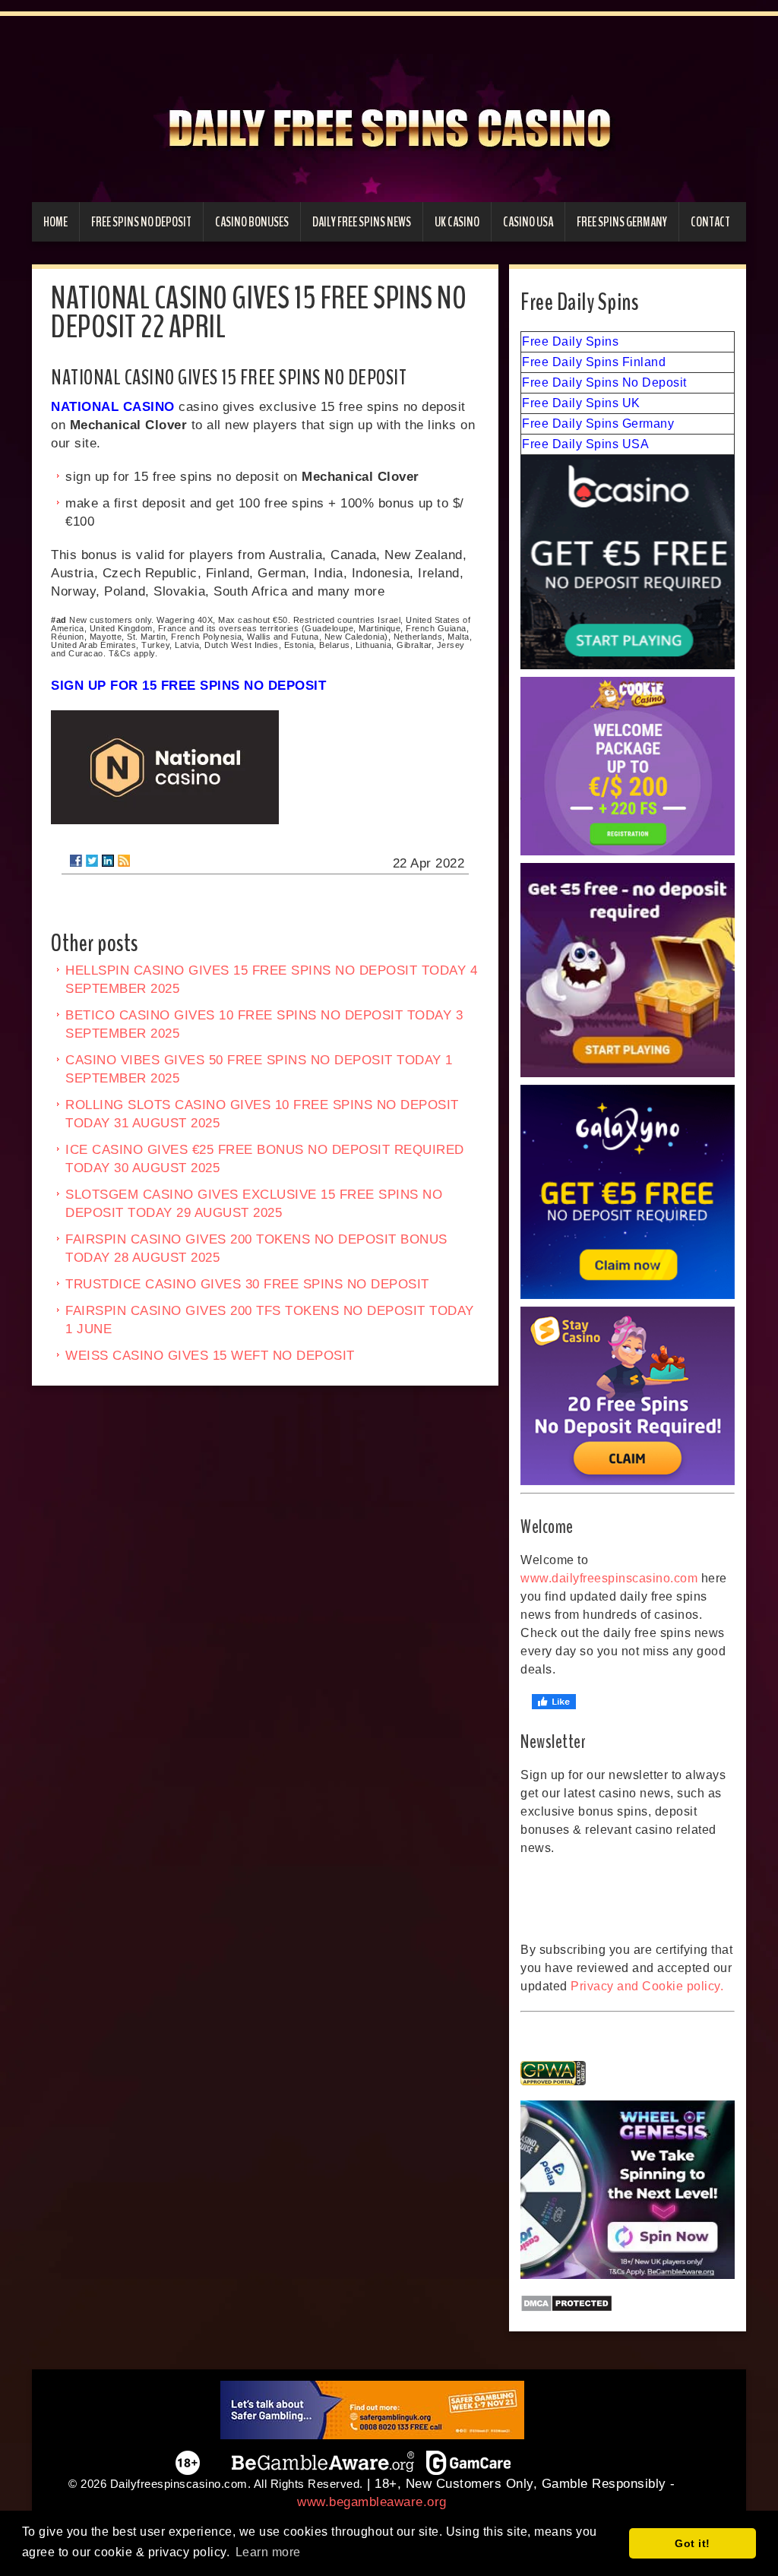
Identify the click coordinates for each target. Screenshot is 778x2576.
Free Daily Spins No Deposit (604, 382)
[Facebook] (76, 861)
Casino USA (528, 222)
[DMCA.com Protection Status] (628, 2303)
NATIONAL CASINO (113, 407)
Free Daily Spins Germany (598, 424)
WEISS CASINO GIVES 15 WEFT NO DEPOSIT (210, 1356)
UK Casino (457, 222)
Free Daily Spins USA (585, 444)
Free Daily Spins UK (581, 403)
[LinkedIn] (108, 861)
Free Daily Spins (570, 341)
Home (55, 222)
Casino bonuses (252, 222)
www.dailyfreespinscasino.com (609, 1578)
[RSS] (124, 861)
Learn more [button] (268, 2552)
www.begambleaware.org (372, 2502)
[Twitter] (92, 861)
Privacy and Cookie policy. (647, 1986)
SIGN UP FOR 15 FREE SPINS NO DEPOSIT (188, 686)
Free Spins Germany (622, 222)
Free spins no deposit (141, 222)
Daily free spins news (362, 222)
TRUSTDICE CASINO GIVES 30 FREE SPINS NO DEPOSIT (247, 1284)
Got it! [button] (693, 2543)
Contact (710, 222)
